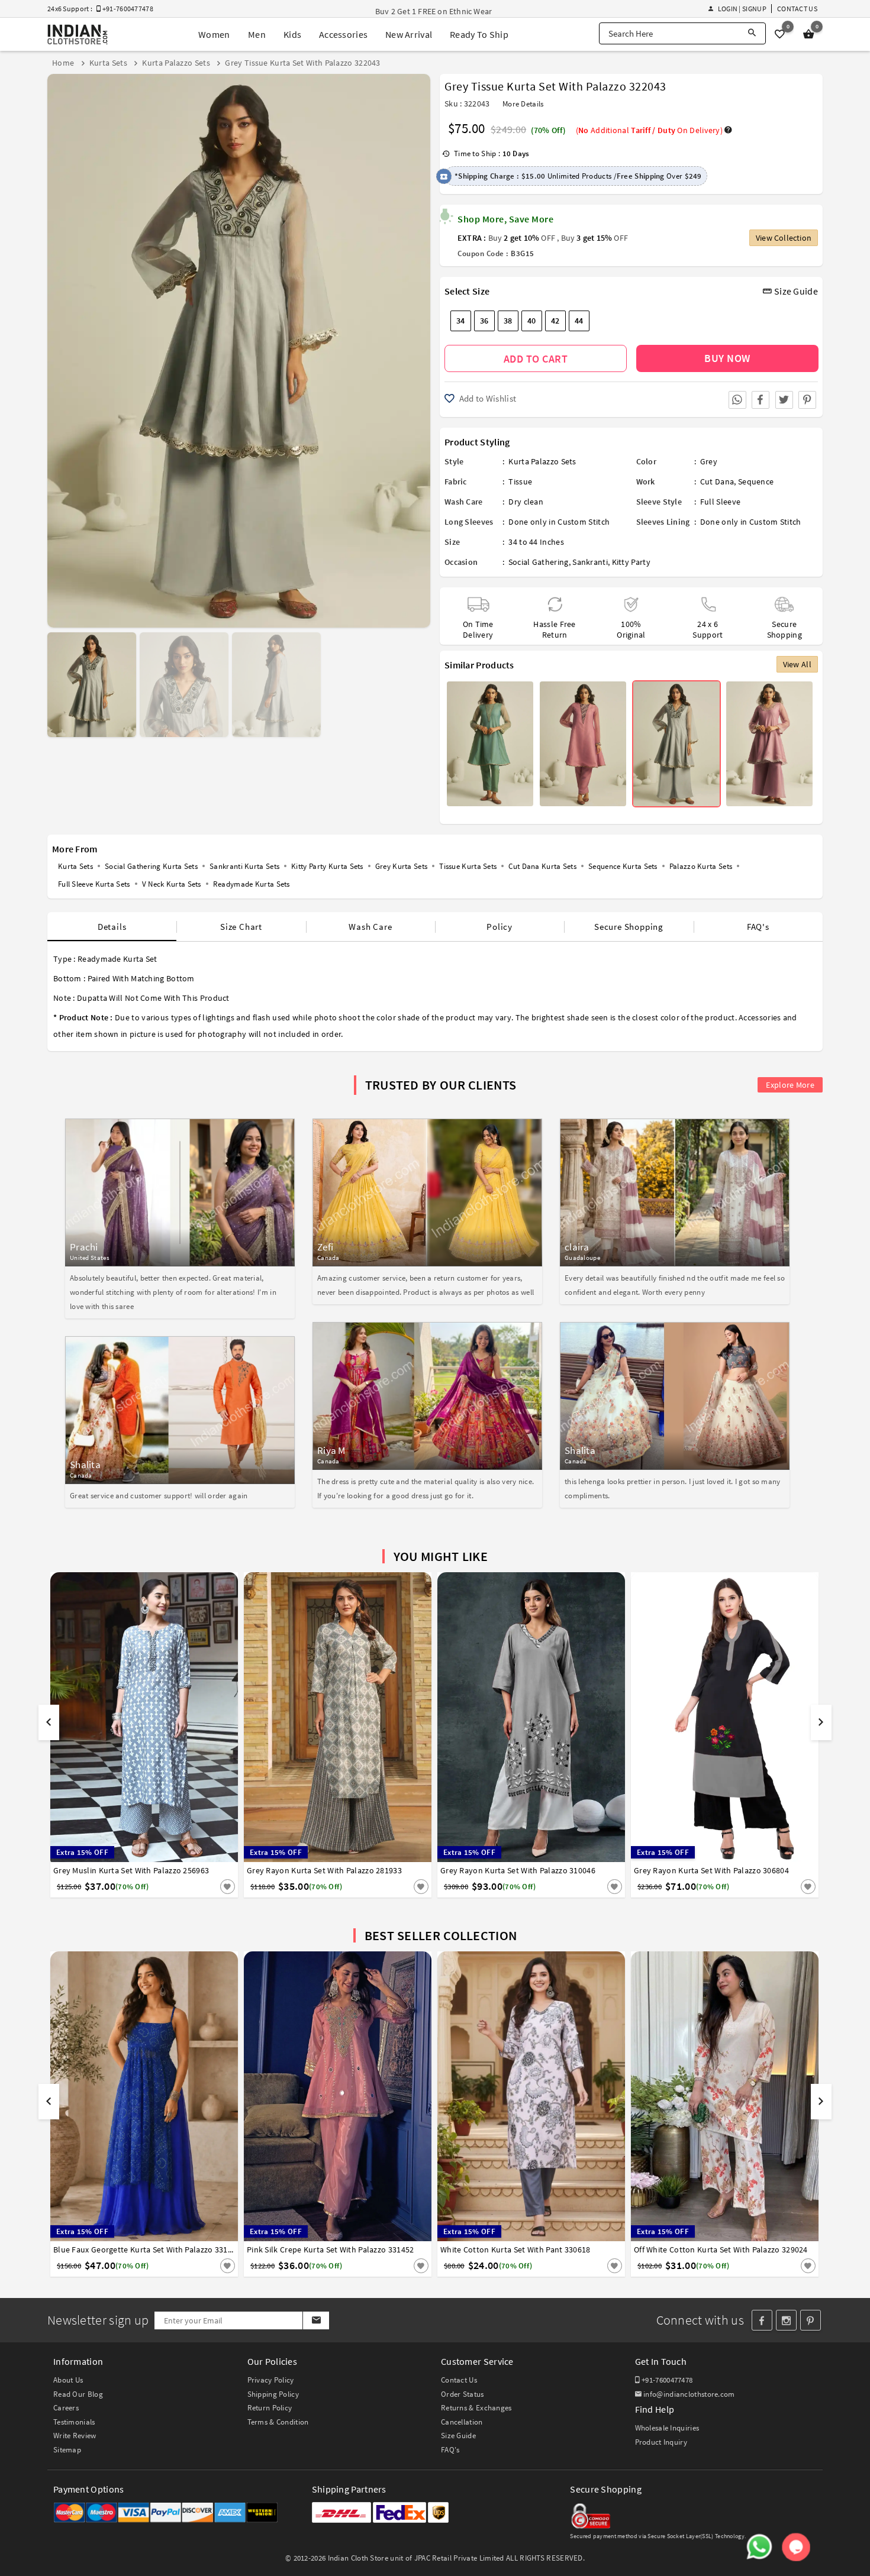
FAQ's (758, 927)
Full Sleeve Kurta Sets (94, 884)
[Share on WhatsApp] (737, 400)
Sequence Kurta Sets (623, 866)
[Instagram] (786, 2320)
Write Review (75, 2436)
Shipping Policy (273, 2394)
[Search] (752, 33)
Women (214, 34)
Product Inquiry (661, 2442)
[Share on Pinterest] (807, 400)
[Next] (420, 346)
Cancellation (462, 2422)
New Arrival (409, 34)
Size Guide (795, 291)
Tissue (520, 481)
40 (532, 321)
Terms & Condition (278, 2422)
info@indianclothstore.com (689, 2394)
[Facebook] (762, 2320)
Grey (709, 461)
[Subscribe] (316, 2320)
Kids (292, 34)
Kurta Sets (75, 866)
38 (508, 321)
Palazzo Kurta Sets (701, 866)
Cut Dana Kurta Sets (542, 866)
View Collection (784, 238)
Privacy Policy (271, 2380)
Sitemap (67, 2450)
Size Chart (241, 927)
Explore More (790, 1085)
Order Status (463, 2394)
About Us (68, 2380)
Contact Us (797, 9)
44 (579, 321)
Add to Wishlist (486, 398)
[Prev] (58, 346)
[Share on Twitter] (784, 400)
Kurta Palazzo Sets (542, 461)
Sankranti (590, 562)
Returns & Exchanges (476, 2408)
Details (112, 927)
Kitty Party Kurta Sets (327, 866)
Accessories (343, 34)
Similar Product (208, 1886)
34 (461, 321)
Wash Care (370, 927)
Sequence (756, 481)
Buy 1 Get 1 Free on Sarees (423, 11)
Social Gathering (539, 562)
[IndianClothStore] (78, 35)
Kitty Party (631, 562)
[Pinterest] (811, 2320)
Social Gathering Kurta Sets (151, 866)
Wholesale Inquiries (667, 2428)
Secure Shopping (629, 927)
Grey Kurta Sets (402, 866)
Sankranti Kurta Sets (244, 866)
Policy (500, 927)
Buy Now (727, 358)
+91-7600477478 (666, 2380)
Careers (66, 2408)
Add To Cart (536, 359)
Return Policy (270, 2408)
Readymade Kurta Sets (252, 884)
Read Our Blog (78, 2394)
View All (797, 664)
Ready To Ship (479, 34)
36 (484, 321)
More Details (523, 104)
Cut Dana (717, 481)
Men (257, 34)
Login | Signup (742, 9)
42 (555, 321)
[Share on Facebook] (761, 400)
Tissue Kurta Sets (468, 866)
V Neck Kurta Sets (172, 884)
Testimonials (74, 2422)
